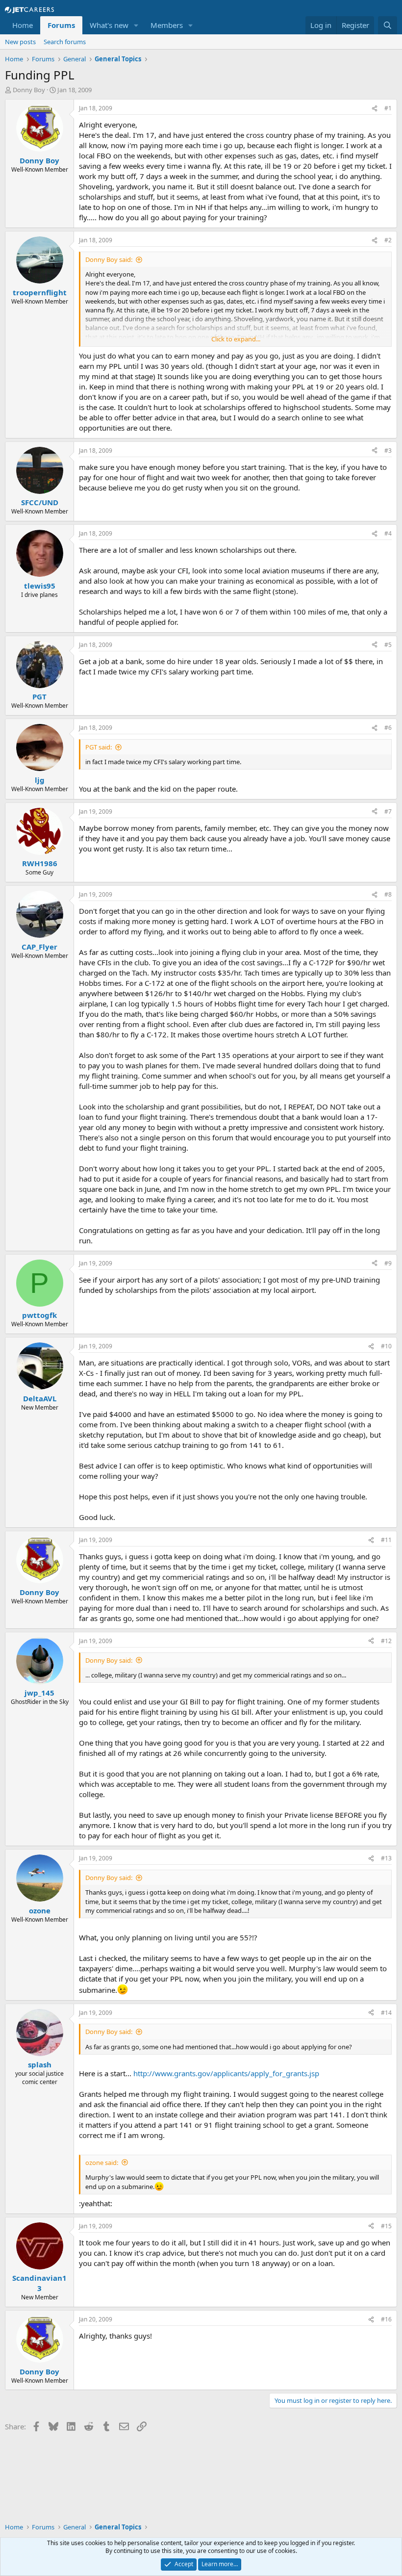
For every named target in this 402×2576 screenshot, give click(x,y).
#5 (388, 645)
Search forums (65, 42)
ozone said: (102, 2163)
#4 (388, 533)
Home (23, 25)
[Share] (375, 109)
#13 (386, 1858)
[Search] (388, 25)
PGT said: (99, 747)
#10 (386, 1346)
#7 (388, 811)
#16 (386, 2319)
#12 (386, 1641)
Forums (61, 25)
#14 (386, 2013)
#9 (388, 1263)
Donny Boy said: (109, 259)
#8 (388, 894)
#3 (388, 451)
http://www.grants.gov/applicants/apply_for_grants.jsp (226, 2073)
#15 (386, 2226)
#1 (388, 108)
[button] (136, 25)
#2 (388, 240)
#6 (388, 728)
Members (167, 25)
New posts (20, 42)
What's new (109, 25)
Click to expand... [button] (236, 339)
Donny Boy (29, 90)
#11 (386, 1540)
